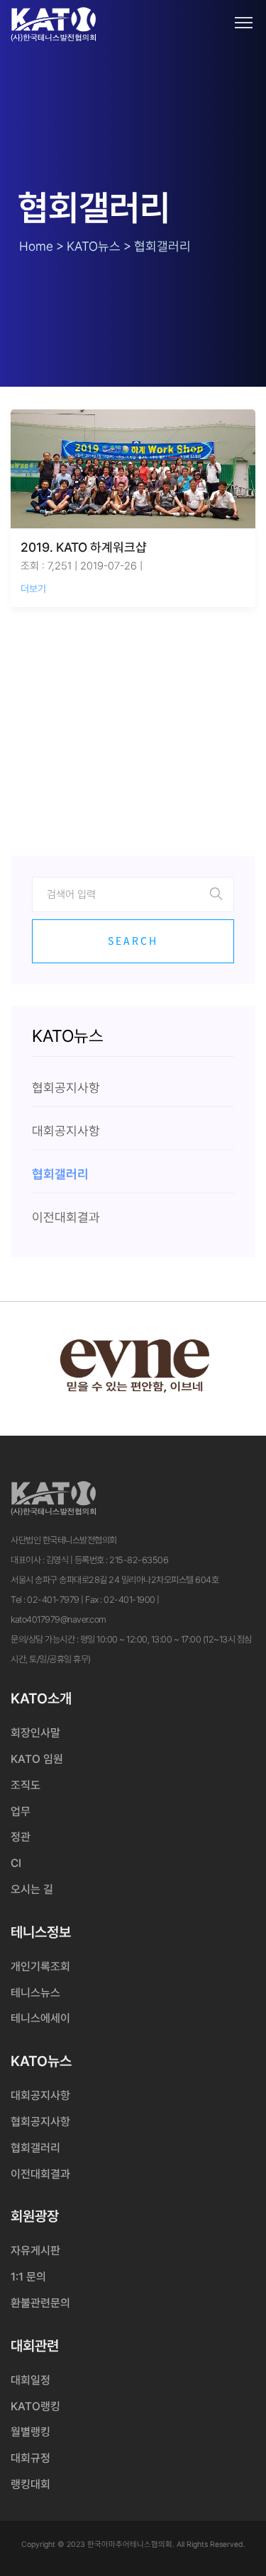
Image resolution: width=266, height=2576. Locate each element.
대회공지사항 (40, 2095)
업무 (21, 1811)
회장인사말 (35, 1733)
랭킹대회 (31, 2484)
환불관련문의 (40, 2303)
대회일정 (31, 2380)
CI (16, 1863)
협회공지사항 (40, 2122)
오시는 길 (32, 1889)
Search (133, 941)
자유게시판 (35, 2251)
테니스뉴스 (35, 1993)
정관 (21, 1837)
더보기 (33, 589)
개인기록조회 (40, 1967)
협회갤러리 (35, 2148)
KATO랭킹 (35, 2406)
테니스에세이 (40, 2018)
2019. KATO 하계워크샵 (84, 547)
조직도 (26, 1785)
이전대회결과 (40, 2174)
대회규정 (31, 2458)
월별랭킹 (31, 2432)
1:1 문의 (28, 2277)
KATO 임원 (37, 1759)
